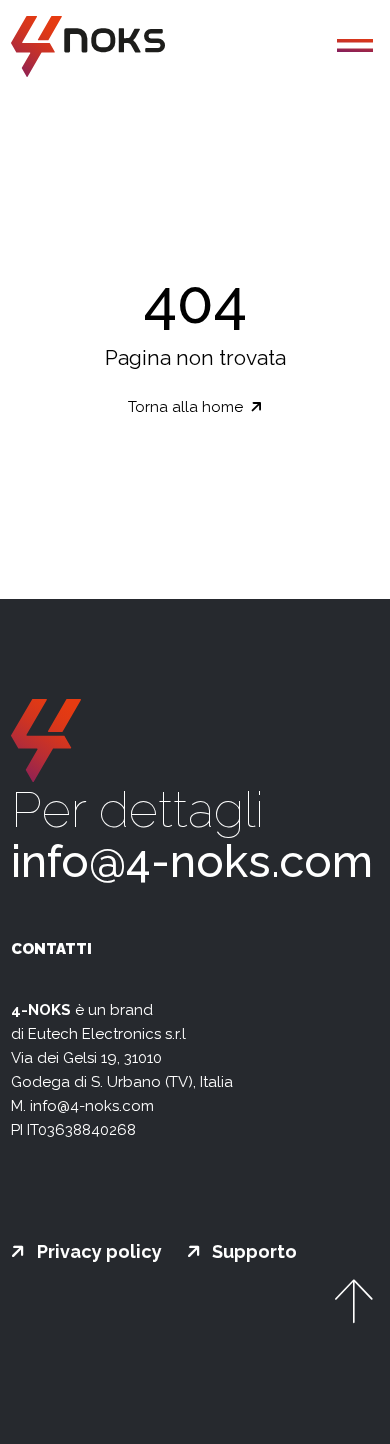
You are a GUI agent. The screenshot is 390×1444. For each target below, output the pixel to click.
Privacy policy (97, 1252)
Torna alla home (187, 407)
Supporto (252, 1252)
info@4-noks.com (192, 861)
